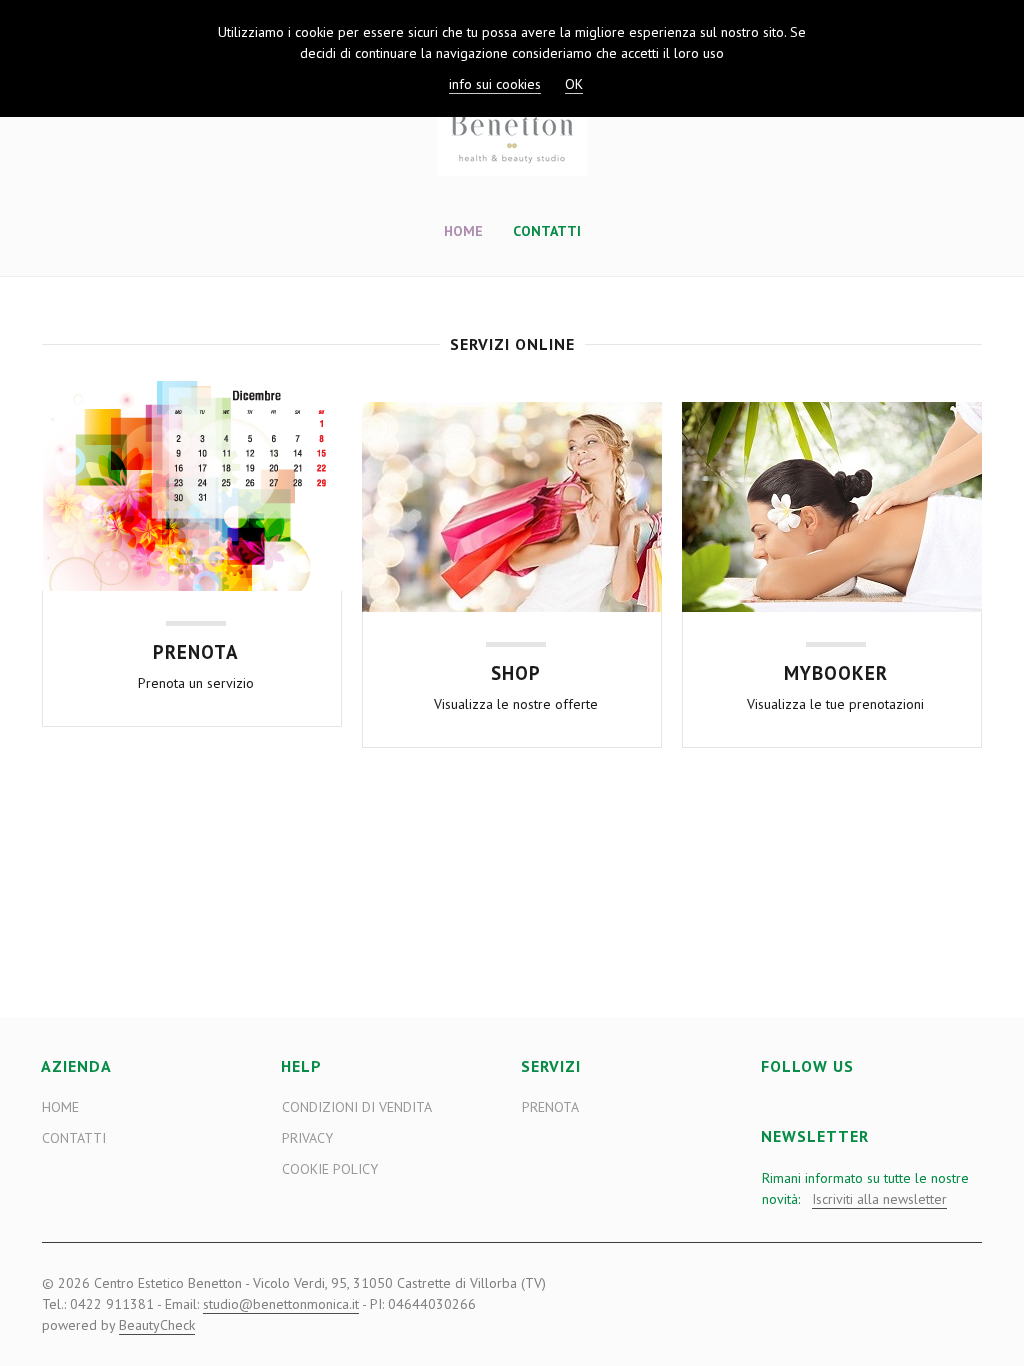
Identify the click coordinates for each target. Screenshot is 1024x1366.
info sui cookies (495, 84)
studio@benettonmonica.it (281, 1304)
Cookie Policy (330, 1169)
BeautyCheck (157, 1325)
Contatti (547, 231)
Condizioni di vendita (357, 1107)
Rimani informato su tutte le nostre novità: (865, 1188)
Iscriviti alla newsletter (879, 1199)
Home (463, 231)
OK (574, 84)
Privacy (307, 1138)
